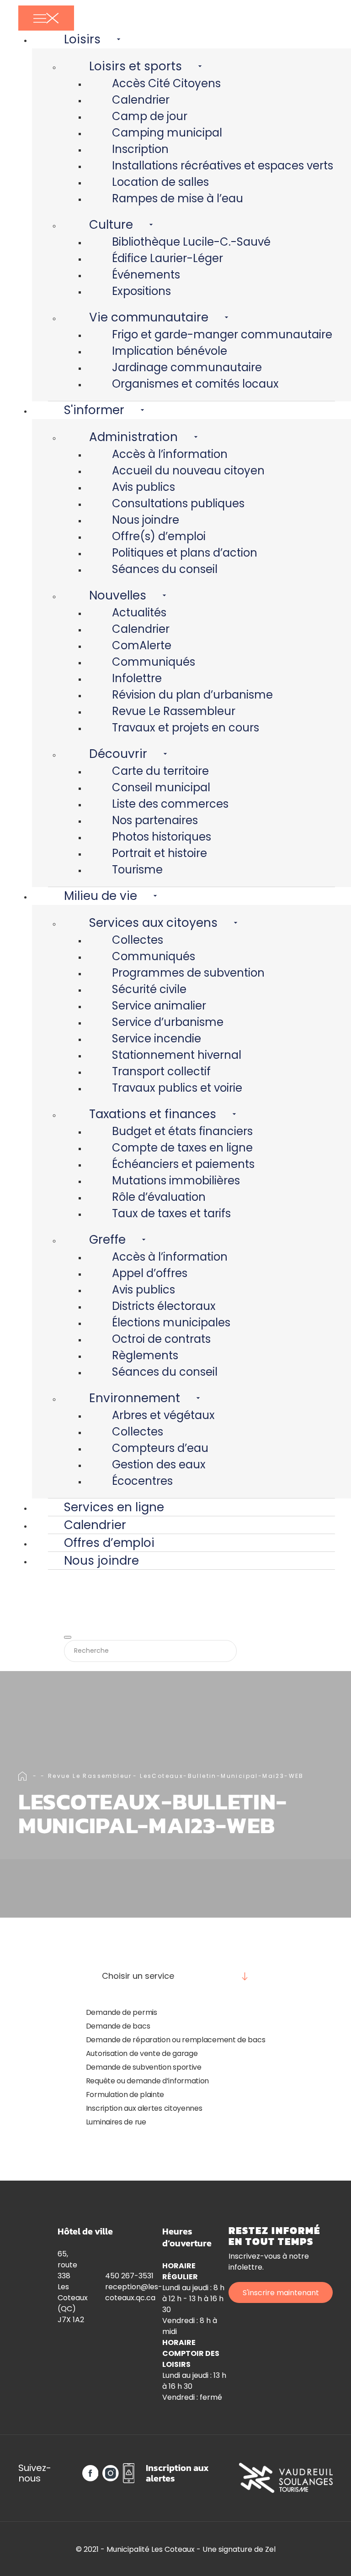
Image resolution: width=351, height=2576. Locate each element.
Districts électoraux (164, 1306)
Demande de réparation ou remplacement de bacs (176, 2040)
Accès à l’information (170, 454)
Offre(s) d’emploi (159, 536)
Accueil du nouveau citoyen (188, 471)
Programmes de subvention (188, 973)
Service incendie (157, 1038)
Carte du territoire (160, 771)
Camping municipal (167, 133)
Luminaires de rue (116, 2122)
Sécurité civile (149, 989)
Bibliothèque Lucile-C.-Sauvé (191, 242)
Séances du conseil (165, 569)
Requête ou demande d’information (147, 2081)
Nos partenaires (155, 820)
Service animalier (159, 1006)
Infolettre (137, 678)
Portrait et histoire (160, 853)
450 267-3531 (129, 2276)
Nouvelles (118, 595)
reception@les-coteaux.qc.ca (134, 2292)
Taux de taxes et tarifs (171, 1213)
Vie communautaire (149, 317)
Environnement (135, 1398)
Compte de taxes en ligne (182, 1148)
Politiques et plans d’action (185, 553)
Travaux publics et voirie (177, 1088)
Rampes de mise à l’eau (178, 198)
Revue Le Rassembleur (174, 711)
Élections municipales (171, 1322)
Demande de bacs (118, 2026)
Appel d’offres (150, 1273)
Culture (111, 225)
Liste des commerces (170, 804)
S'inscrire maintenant (281, 2293)
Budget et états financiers (182, 1131)
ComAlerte (142, 645)
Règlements (145, 1355)
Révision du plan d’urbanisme (192, 695)
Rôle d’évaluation (159, 1197)
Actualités (139, 612)
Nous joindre (146, 520)
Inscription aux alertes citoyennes (144, 2108)
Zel (270, 2549)
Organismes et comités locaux (195, 384)
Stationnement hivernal (177, 1055)
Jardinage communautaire (187, 367)
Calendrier (141, 100)
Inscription (140, 149)
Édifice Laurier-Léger (168, 258)
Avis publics (144, 487)
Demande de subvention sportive (144, 2067)
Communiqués (154, 662)
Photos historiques (162, 837)
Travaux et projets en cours (186, 728)
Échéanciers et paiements (183, 1164)
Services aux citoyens (153, 923)
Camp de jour (150, 116)
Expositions (141, 291)
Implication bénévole (170, 351)
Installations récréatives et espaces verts (223, 166)
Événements (146, 275)
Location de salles (160, 182)
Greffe (107, 1240)
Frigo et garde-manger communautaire (222, 334)
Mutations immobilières (176, 1180)
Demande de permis (122, 2012)
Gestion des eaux (159, 1464)
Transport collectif (161, 1071)
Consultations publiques (178, 503)
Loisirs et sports (136, 66)
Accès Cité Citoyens (166, 83)
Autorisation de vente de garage (142, 2053)
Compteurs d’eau (160, 1448)
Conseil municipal (161, 787)
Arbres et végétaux (163, 1415)
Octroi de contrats (161, 1339)
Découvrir (118, 754)
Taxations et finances (153, 1114)
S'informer (94, 410)
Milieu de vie (101, 896)
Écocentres (142, 1481)
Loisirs (82, 39)
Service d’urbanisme (168, 1022)
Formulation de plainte (125, 2095)
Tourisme (137, 870)
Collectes (138, 940)
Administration (133, 437)
